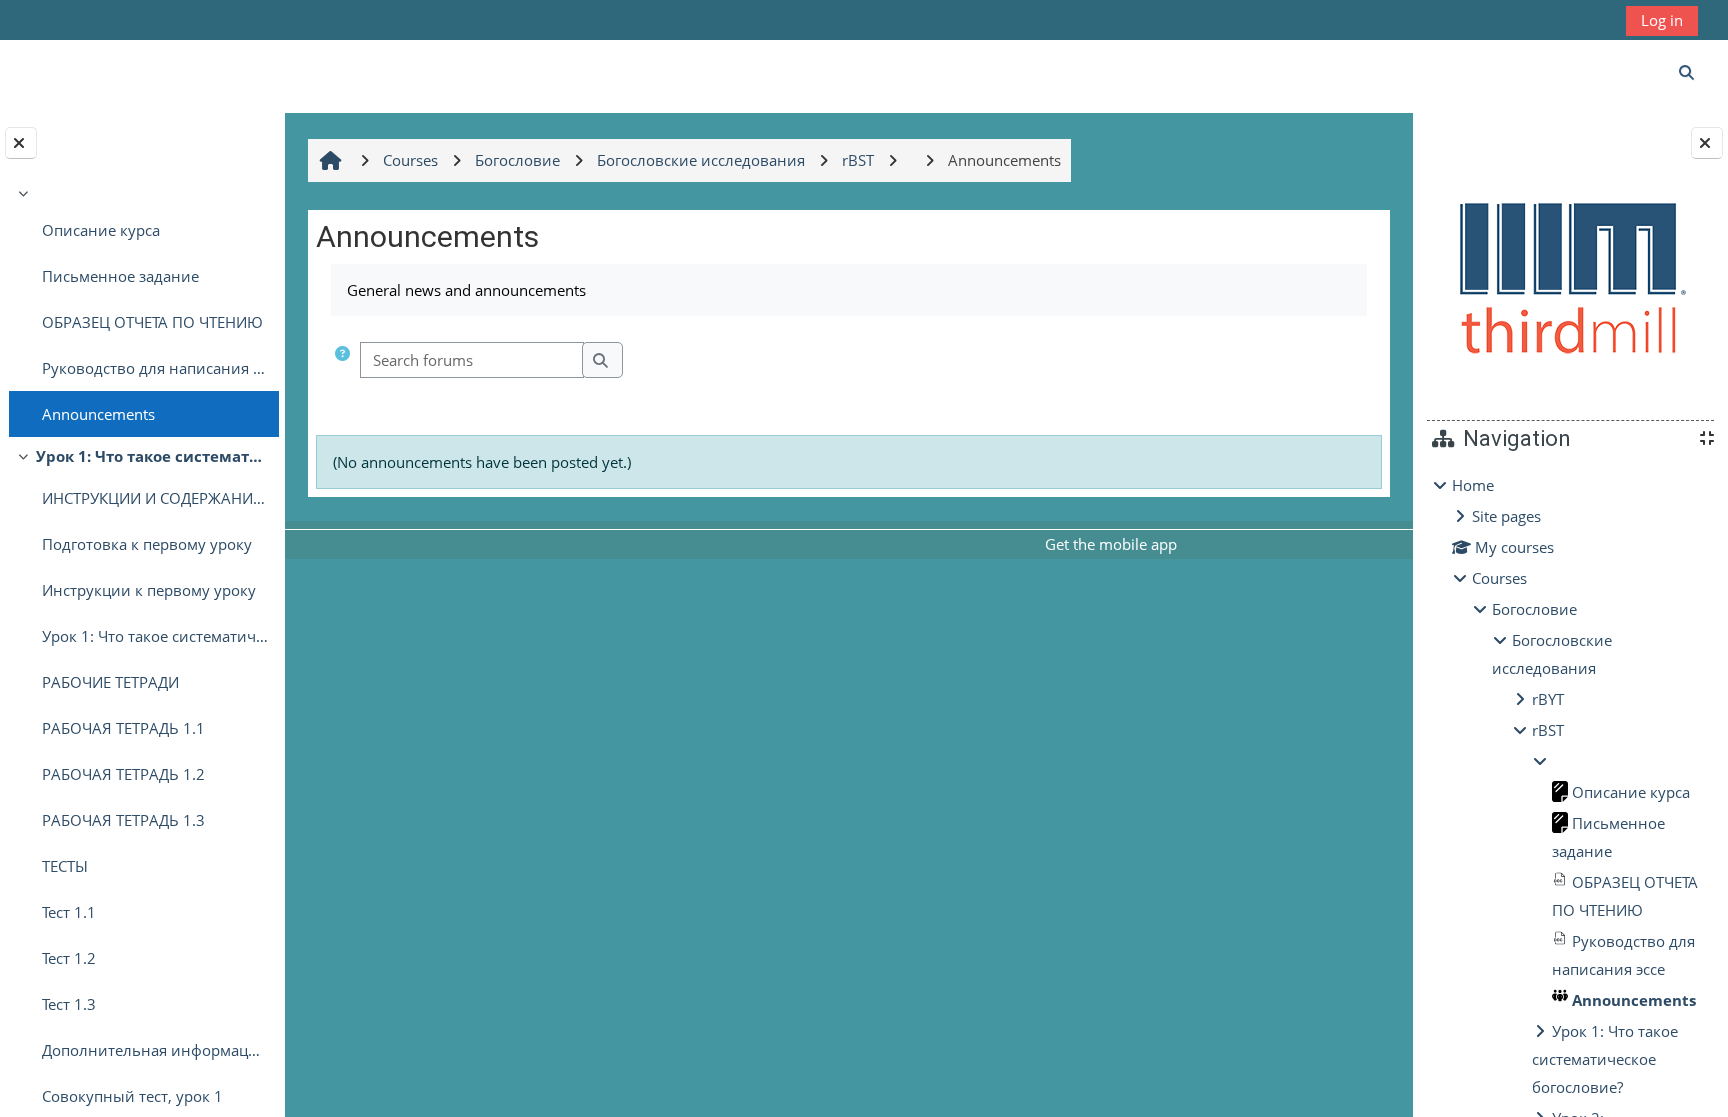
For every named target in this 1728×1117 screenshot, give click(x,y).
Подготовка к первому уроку (147, 544)
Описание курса (101, 230)
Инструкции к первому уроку (149, 590)
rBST (1548, 730)
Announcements (98, 414)
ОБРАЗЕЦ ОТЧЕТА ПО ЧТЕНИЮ (152, 322)
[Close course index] (21, 143)
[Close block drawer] (1707, 143)
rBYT (1548, 699)
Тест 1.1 (69, 912)
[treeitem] (142, 308)
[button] (342, 360)
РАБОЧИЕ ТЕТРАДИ (110, 682)
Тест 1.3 (69, 1004)
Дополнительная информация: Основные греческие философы (155, 1050)
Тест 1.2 (69, 958)
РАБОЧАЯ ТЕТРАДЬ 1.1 (123, 728)
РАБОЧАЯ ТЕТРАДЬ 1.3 (123, 820)
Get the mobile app (1111, 544)
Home (1473, 485)
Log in (1662, 20)
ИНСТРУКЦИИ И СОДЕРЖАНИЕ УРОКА (155, 498)
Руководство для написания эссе (155, 368)
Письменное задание (120, 276)
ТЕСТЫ (65, 866)
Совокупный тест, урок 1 (132, 1096)
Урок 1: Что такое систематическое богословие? (152, 456)
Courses (1499, 578)
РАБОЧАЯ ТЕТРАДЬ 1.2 (123, 774)
